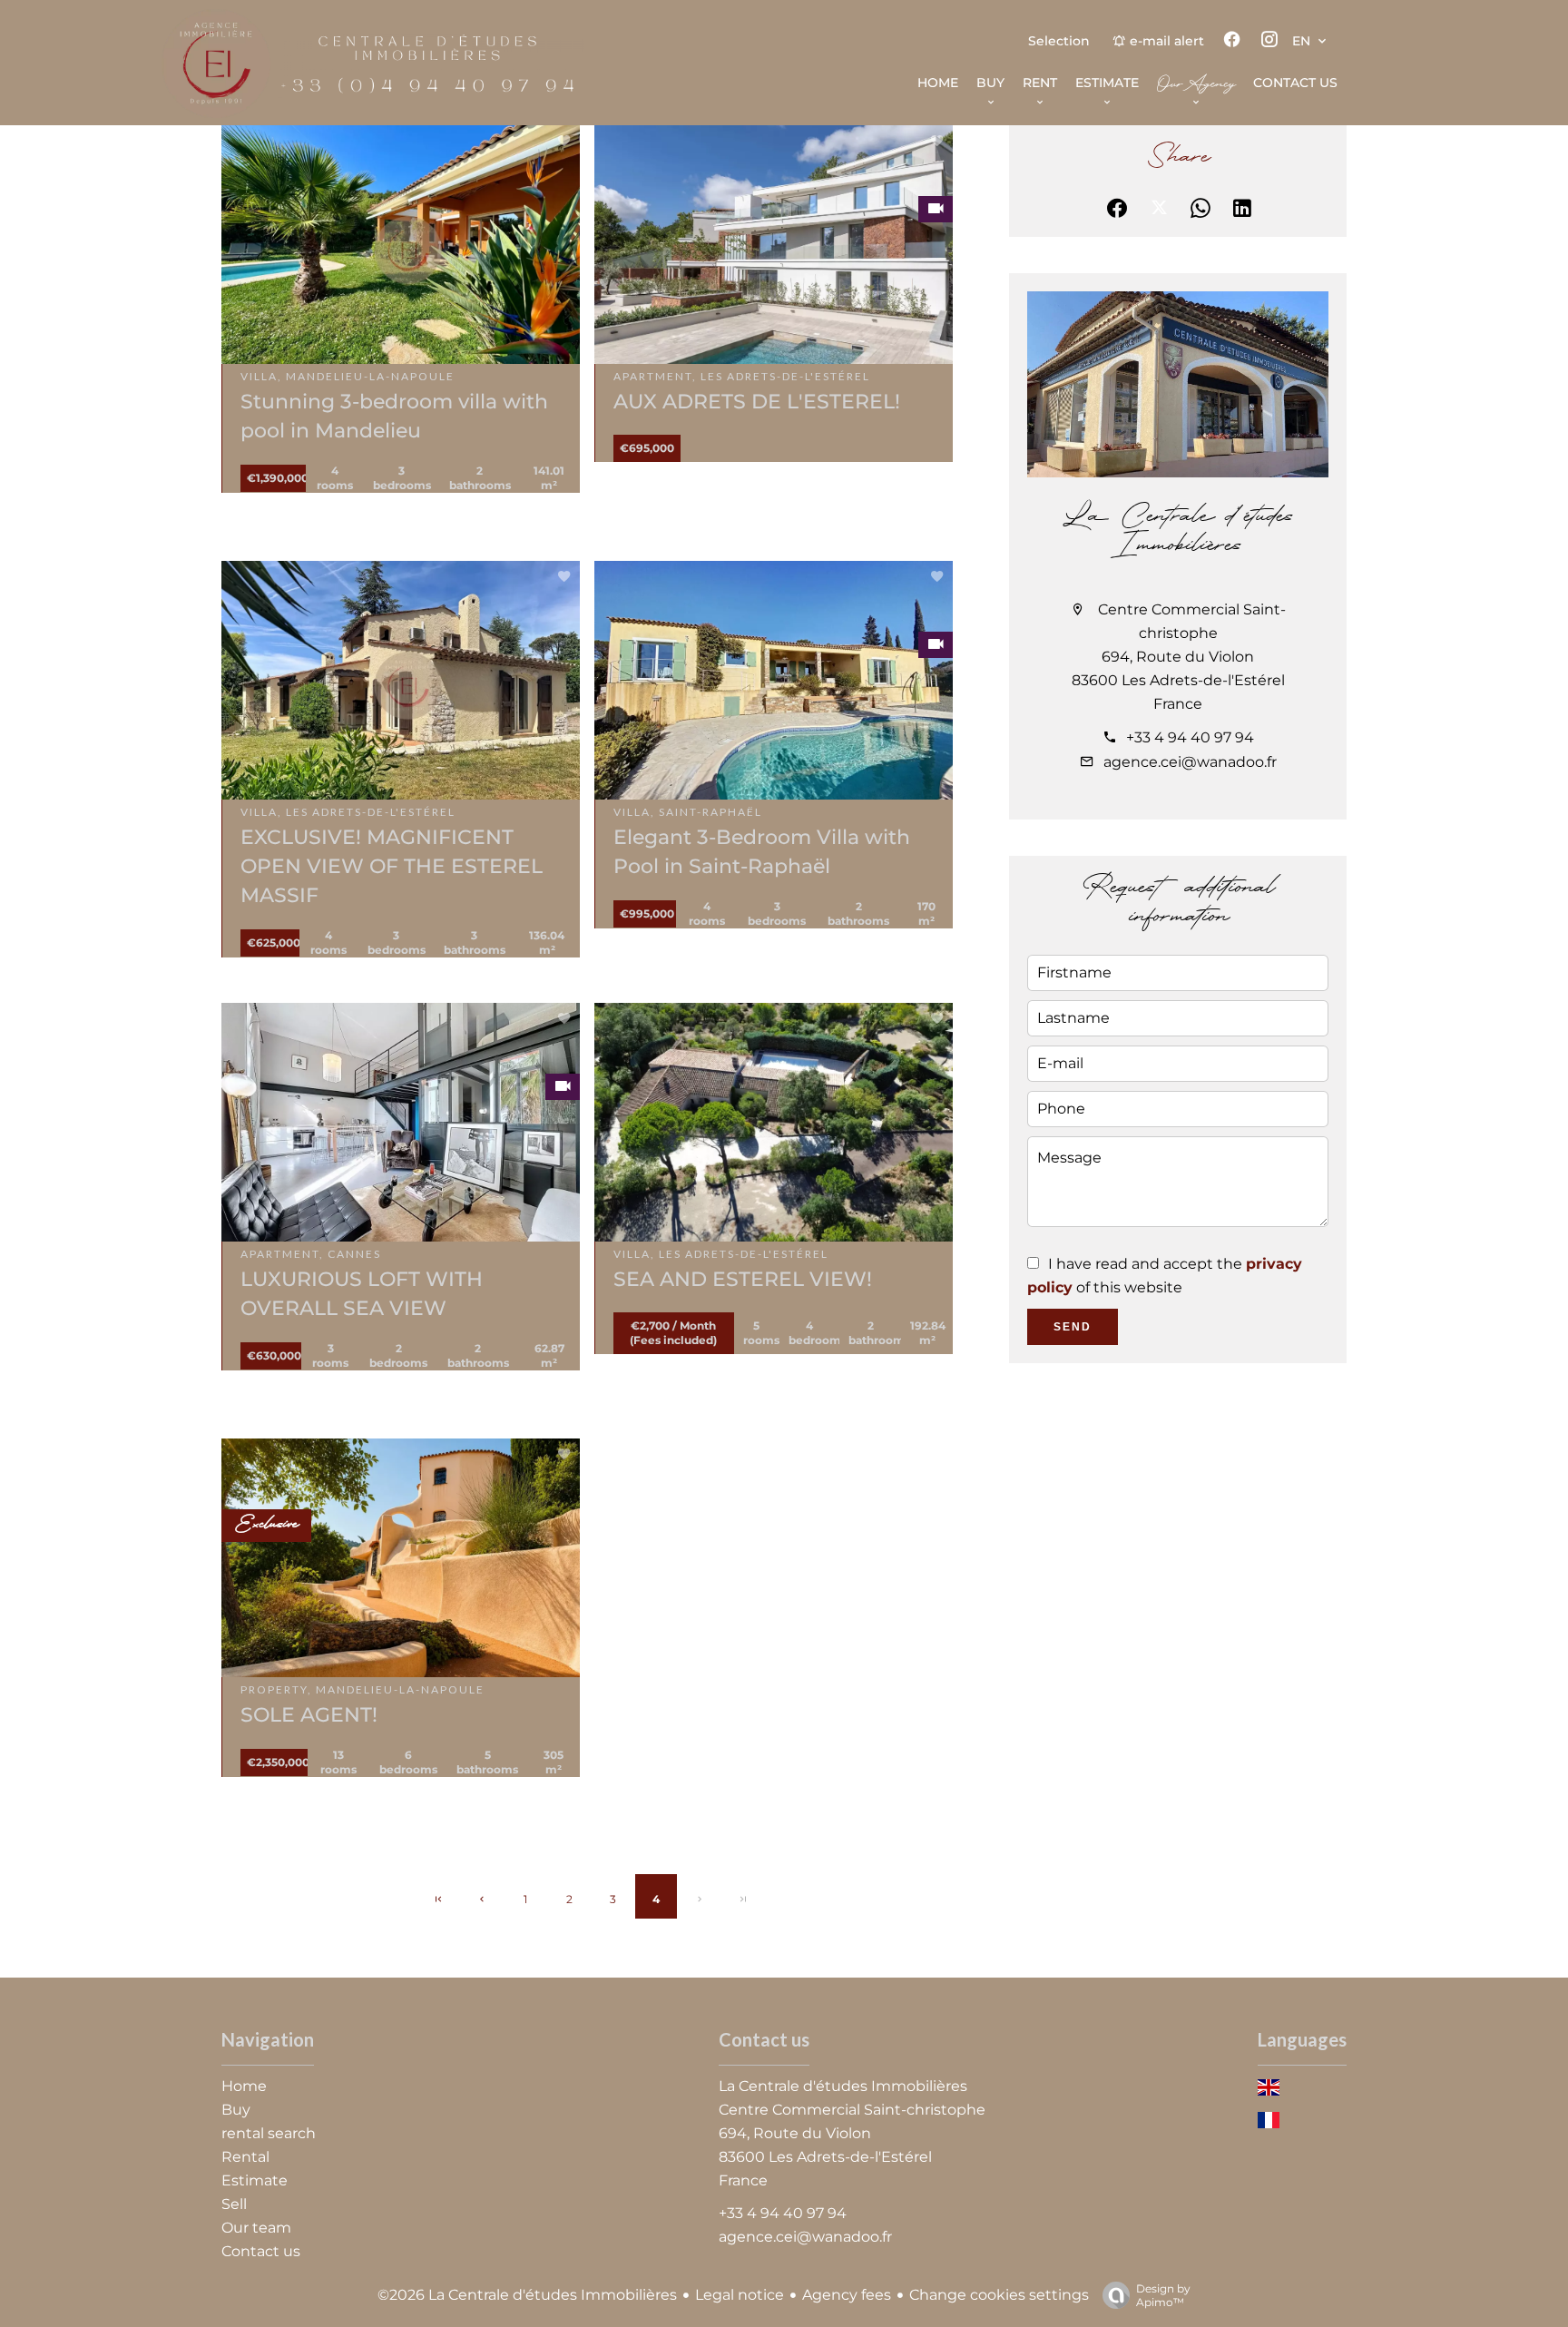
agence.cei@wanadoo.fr (1190, 762)
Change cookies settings (999, 2295)
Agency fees (847, 2295)
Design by (1163, 2295)
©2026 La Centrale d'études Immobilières (527, 2295)
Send (1073, 1327)
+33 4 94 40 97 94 (1190, 737)
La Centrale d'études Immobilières (1178, 532)
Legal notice (740, 2295)
